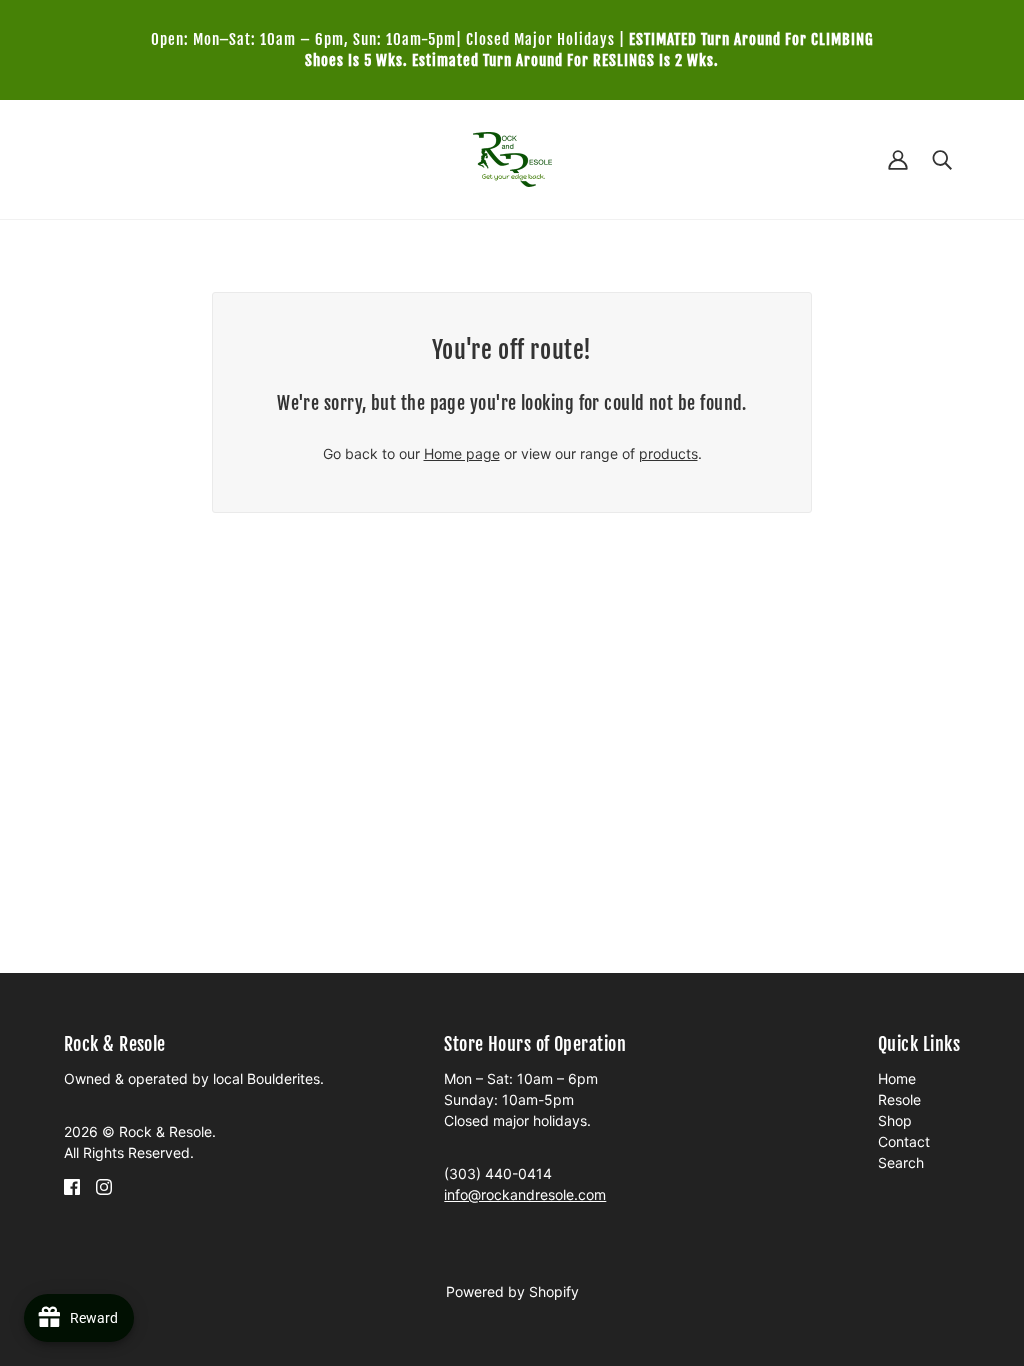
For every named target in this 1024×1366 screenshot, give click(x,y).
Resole (899, 1099)
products (668, 453)
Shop (895, 1120)
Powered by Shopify (512, 1291)
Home (897, 1078)
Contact (904, 1141)
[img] (72, 1185)
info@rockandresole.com (525, 1194)
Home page (462, 453)
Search (901, 1162)
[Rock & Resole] (512, 157)
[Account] (898, 159)
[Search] (942, 159)
